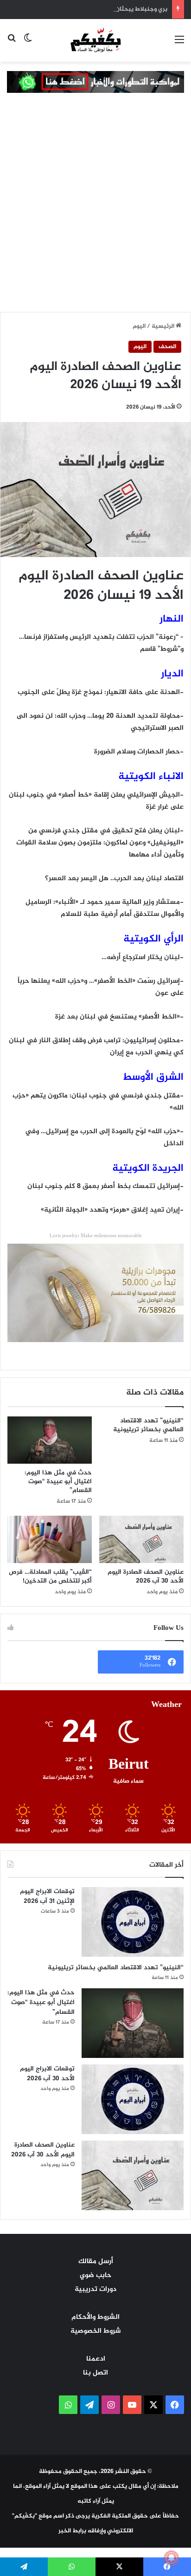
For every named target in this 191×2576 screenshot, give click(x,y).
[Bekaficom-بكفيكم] (95, 39)
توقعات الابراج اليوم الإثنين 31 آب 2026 (47, 1896)
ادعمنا (96, 2359)
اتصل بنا (95, 2373)
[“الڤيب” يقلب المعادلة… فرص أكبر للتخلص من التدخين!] (50, 1540)
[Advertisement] (95, 212)
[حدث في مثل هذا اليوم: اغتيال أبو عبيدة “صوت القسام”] (50, 1440)
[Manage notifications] (172, 2558)
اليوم (139, 326)
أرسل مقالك (96, 2261)
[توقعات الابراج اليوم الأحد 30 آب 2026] (133, 2099)
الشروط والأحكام (95, 2317)
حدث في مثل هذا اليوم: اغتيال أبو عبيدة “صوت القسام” (58, 1482)
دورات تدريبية (95, 2289)
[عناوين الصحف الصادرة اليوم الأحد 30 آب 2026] (141, 1540)
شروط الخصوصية (95, 2331)
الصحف (167, 347)
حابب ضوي (95, 2275)
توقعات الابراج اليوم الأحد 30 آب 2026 (47, 2074)
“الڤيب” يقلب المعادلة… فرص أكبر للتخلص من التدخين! (50, 1577)
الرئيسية (164, 326)
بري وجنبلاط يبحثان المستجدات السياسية (113, 9)
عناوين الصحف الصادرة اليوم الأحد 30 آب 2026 (146, 1577)
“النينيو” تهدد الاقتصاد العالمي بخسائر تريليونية (148, 1425)
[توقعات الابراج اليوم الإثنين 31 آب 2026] (133, 1922)
